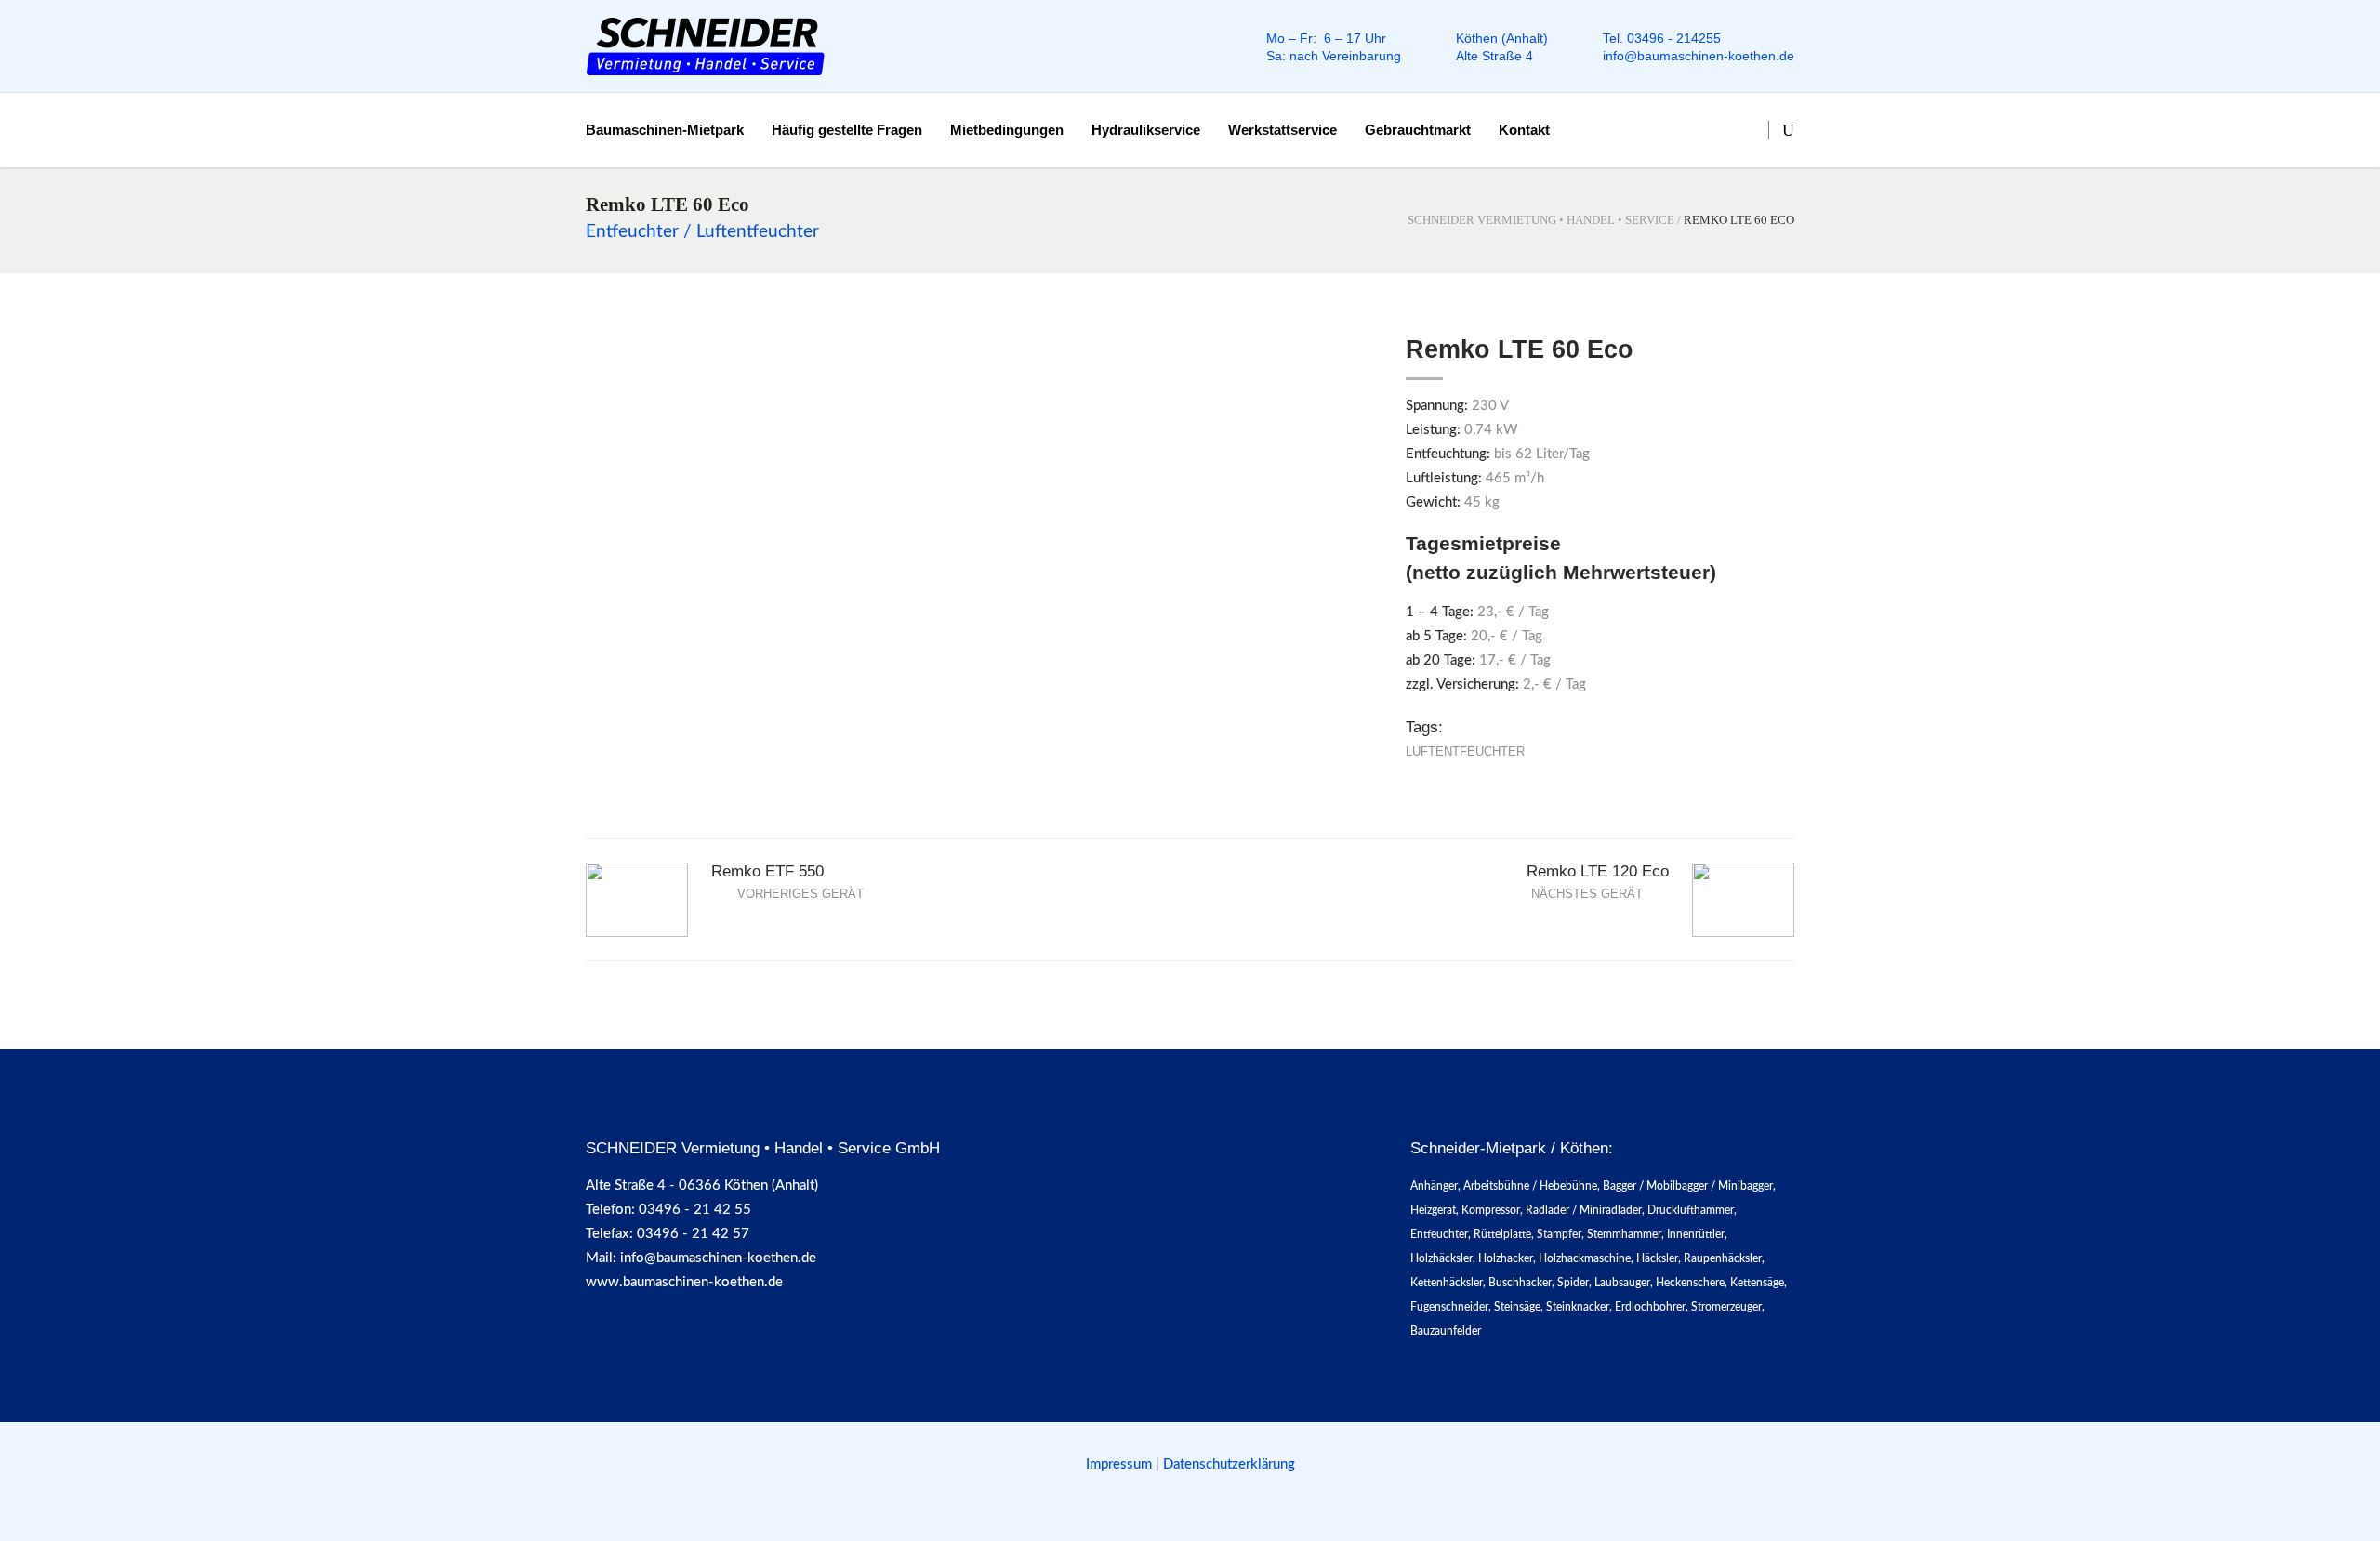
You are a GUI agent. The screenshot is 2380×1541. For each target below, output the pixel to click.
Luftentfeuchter (1465, 751)
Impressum (1121, 1464)
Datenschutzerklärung (1229, 1464)
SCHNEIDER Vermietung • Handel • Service (1541, 220)
